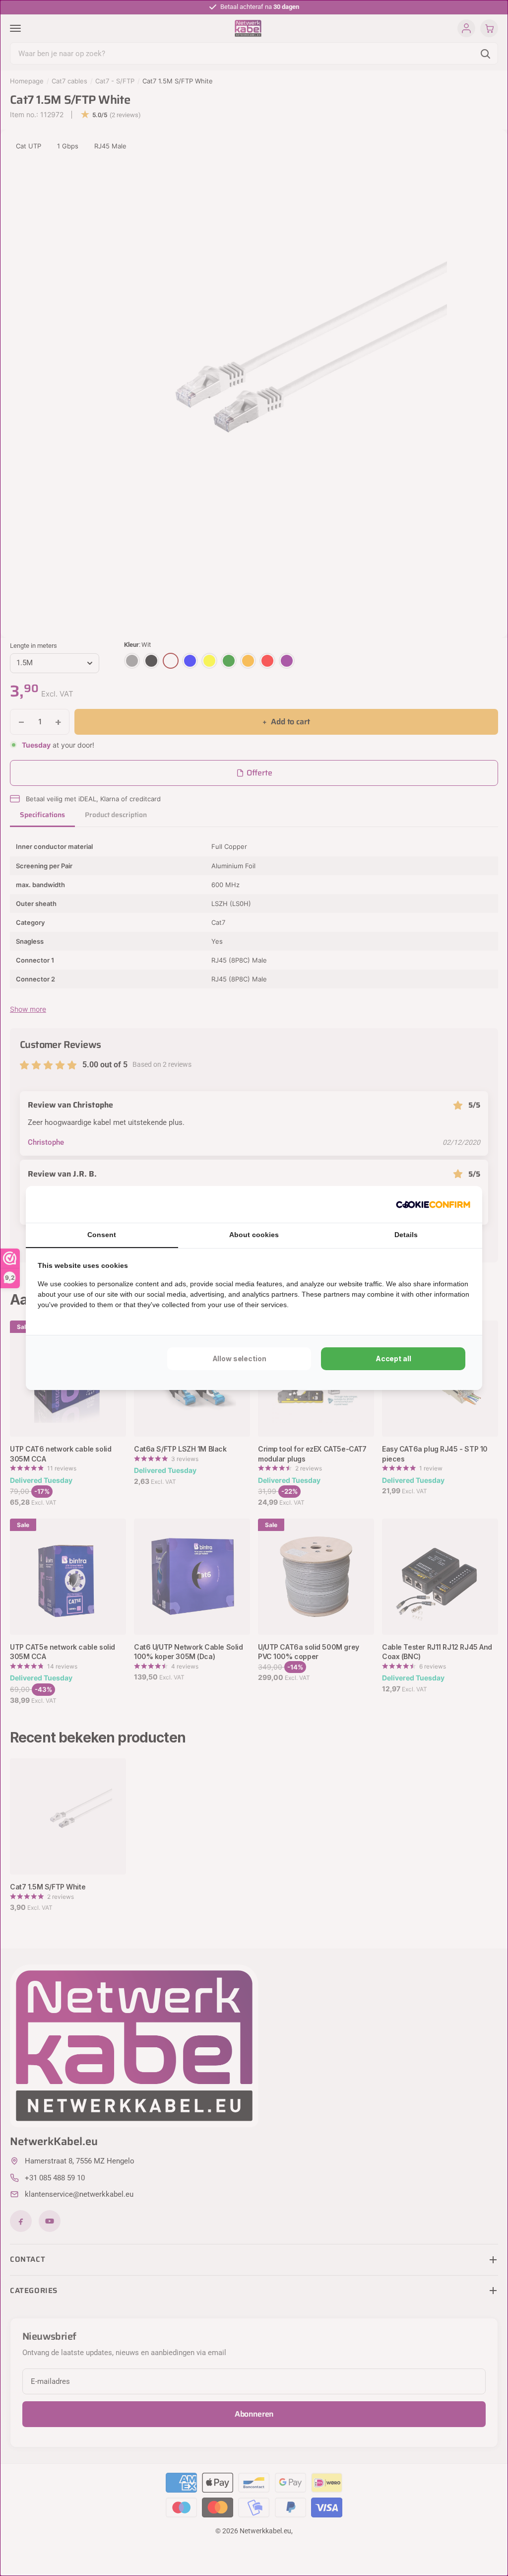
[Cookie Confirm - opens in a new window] (433, 1204)
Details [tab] (406, 1235)
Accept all (393, 1358)
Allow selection (239, 1358)
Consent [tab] (102, 1235)
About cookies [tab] (254, 1235)
